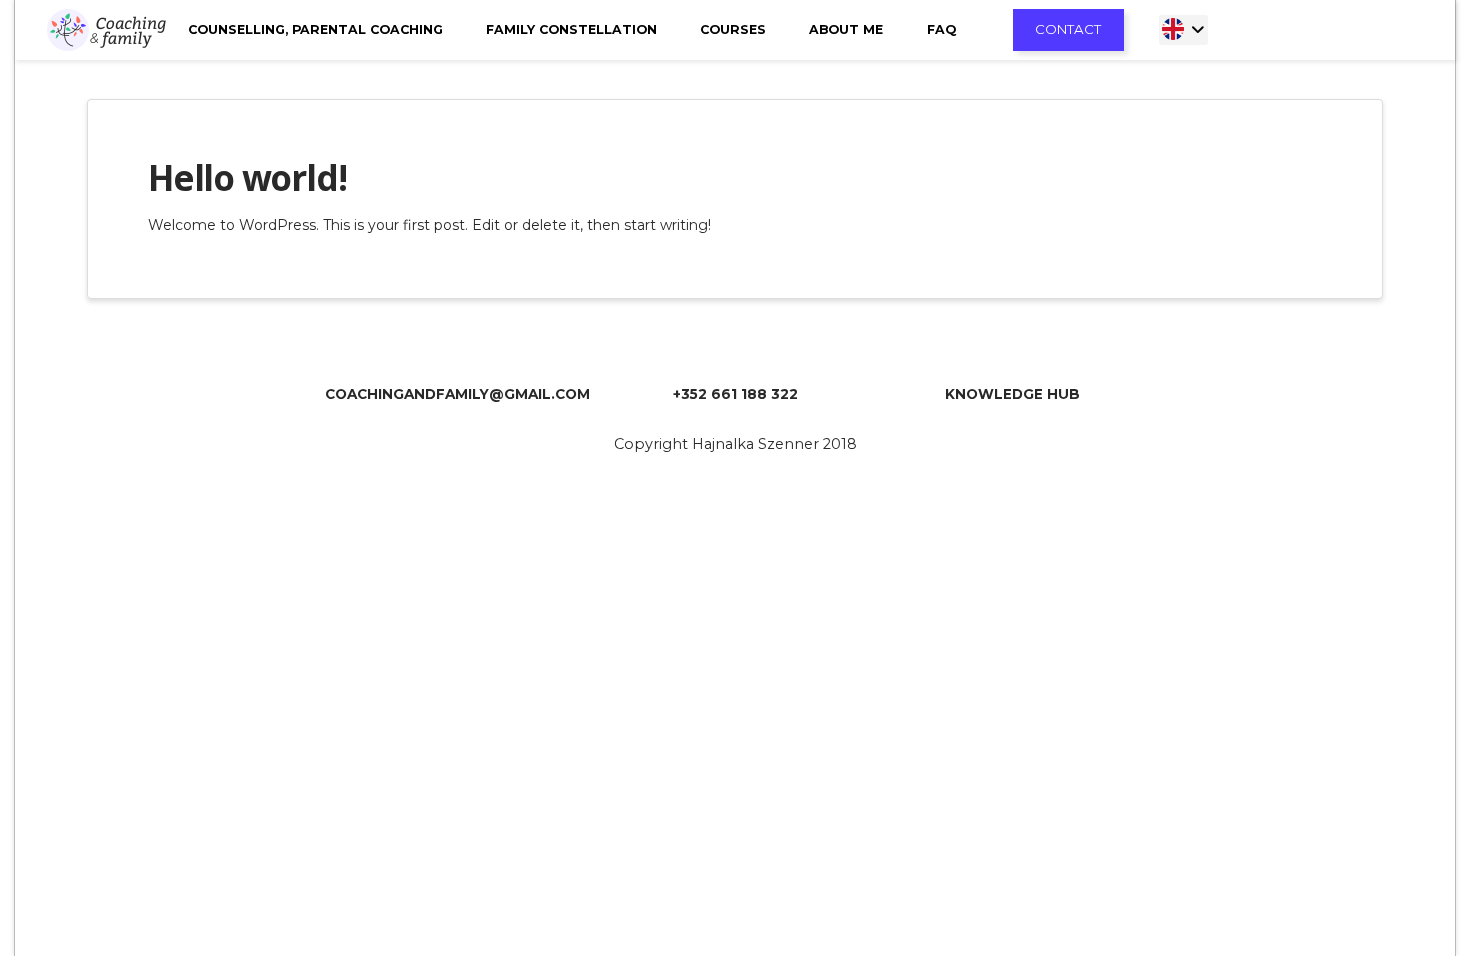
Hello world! (247, 177)
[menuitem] (1183, 30)
